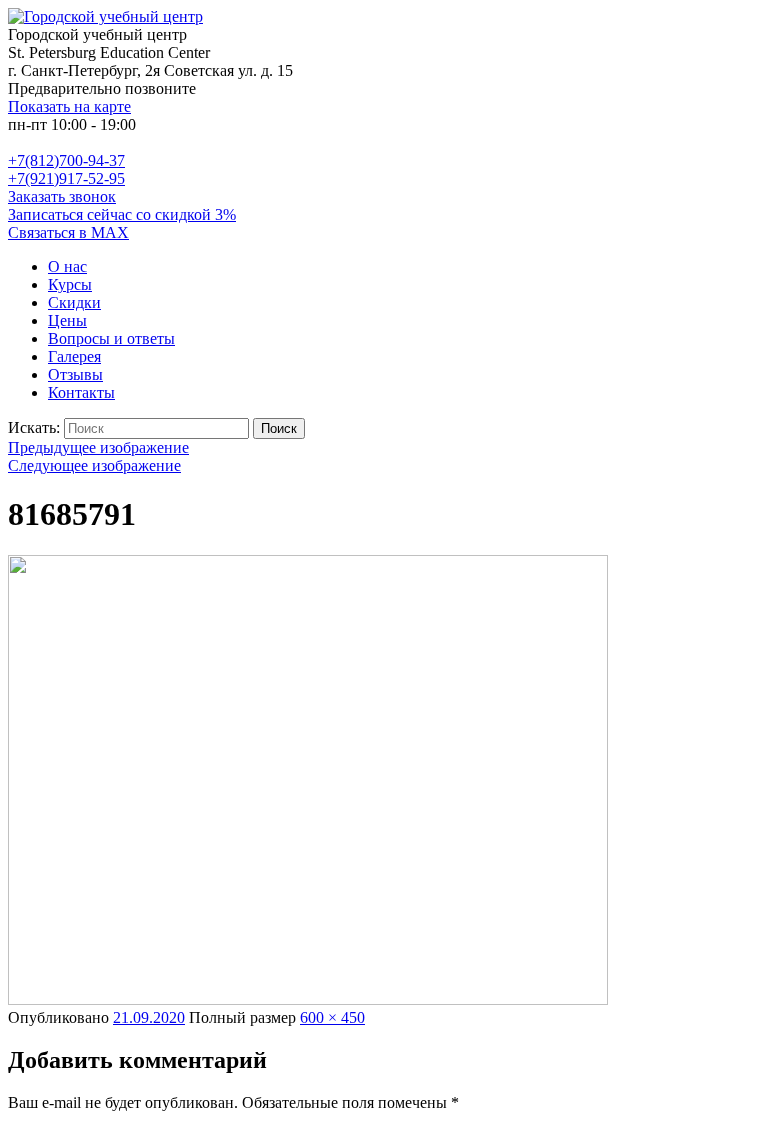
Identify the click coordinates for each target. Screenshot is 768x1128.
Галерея (74, 356)
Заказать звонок (62, 196)
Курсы (70, 284)
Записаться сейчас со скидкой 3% (122, 214)
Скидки (74, 302)
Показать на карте (69, 106)
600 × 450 (332, 1017)
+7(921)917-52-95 (66, 178)
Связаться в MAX (68, 232)
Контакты (81, 392)
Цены (67, 320)
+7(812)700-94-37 (66, 160)
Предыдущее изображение (98, 447)
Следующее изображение (94, 465)
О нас (67, 266)
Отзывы (75, 374)
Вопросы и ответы (111, 338)
